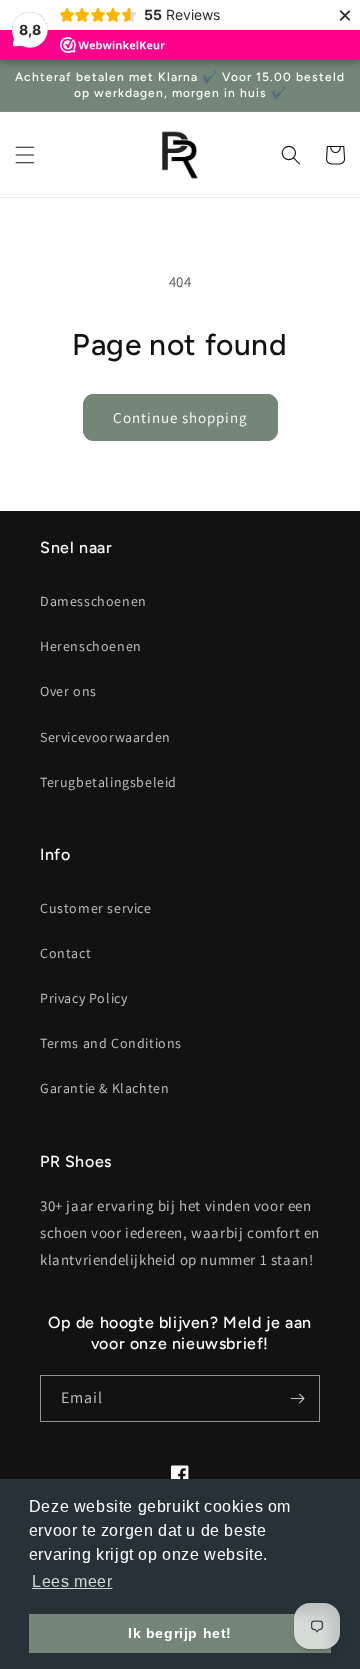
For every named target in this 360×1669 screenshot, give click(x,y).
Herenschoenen (91, 646)
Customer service (96, 908)
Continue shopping (180, 417)
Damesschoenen (93, 601)
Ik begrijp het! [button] (180, 1633)
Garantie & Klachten (104, 1088)
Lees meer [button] (72, 1581)
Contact (65, 953)
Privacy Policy (83, 998)
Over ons (68, 691)
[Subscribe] (297, 1398)
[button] (25, 155)
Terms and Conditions (111, 1043)
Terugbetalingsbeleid (108, 782)
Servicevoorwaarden (105, 737)
